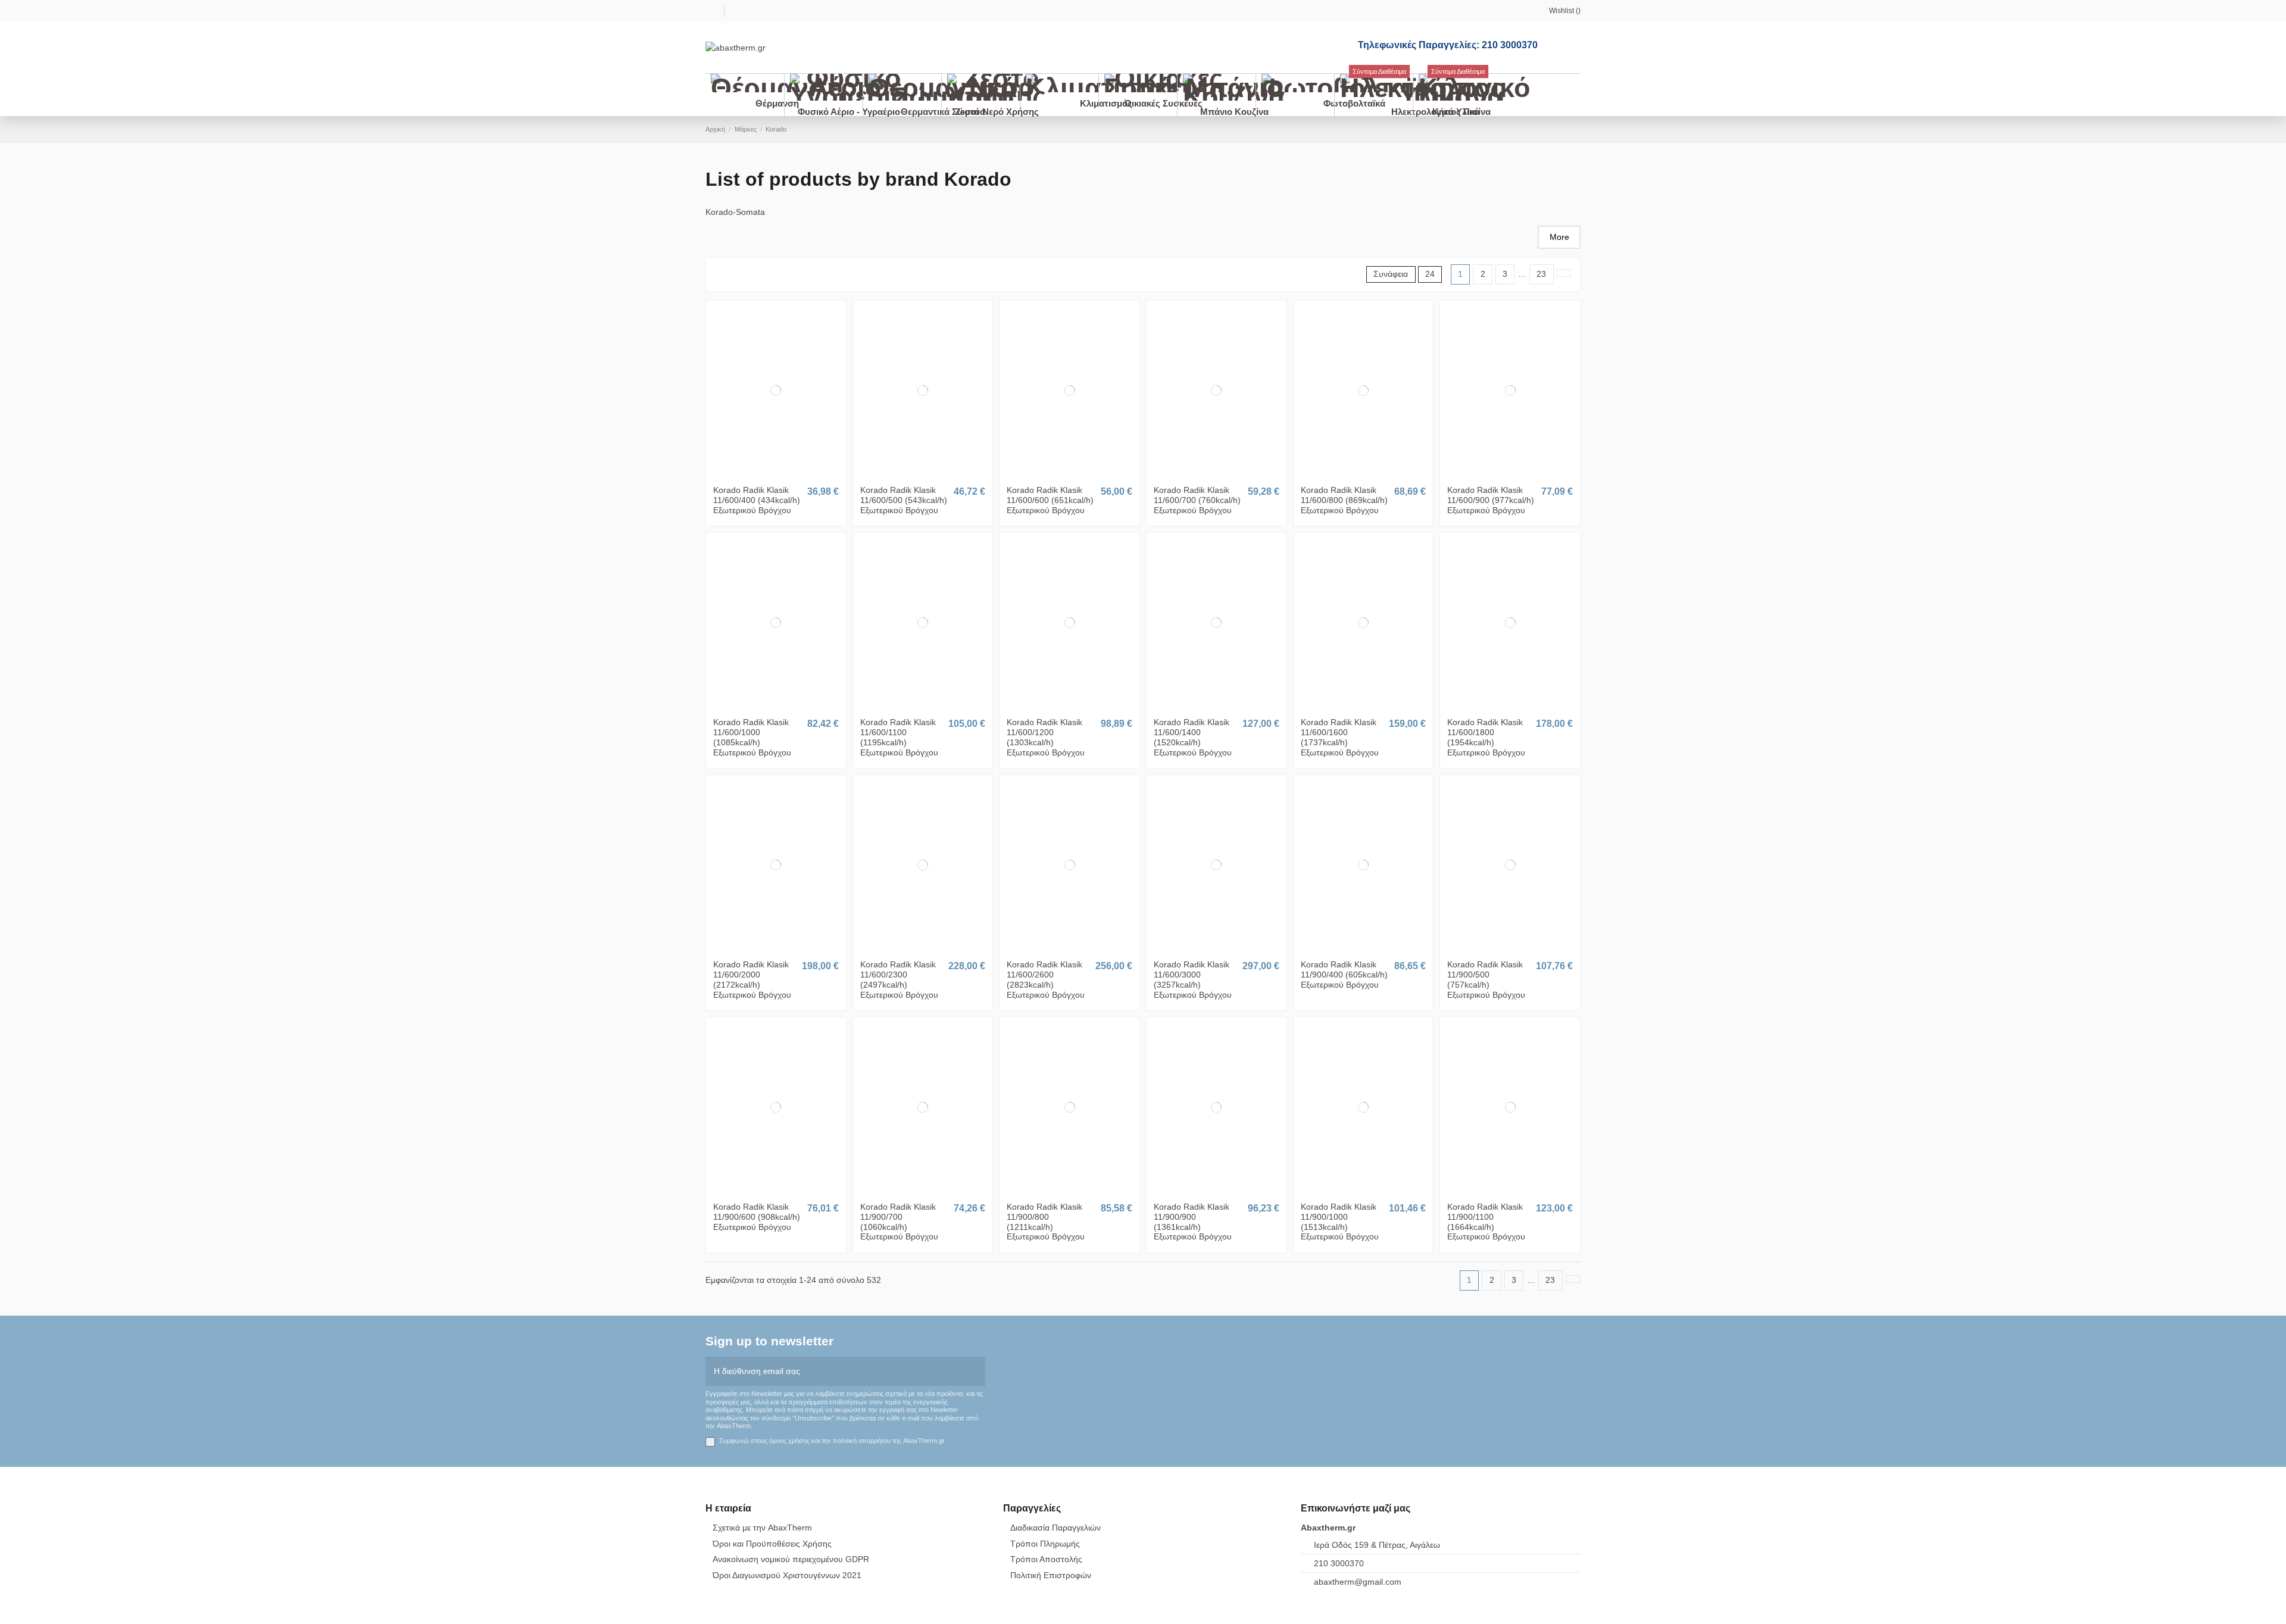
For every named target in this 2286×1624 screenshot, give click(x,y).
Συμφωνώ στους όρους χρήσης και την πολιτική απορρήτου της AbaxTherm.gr (832, 1441)
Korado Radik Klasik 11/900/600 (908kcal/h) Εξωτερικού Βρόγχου (757, 1217)
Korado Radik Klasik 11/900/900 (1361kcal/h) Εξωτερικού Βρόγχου (1193, 1222)
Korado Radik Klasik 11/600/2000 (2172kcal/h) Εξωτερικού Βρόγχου (752, 979)
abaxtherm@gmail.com (1358, 1582)
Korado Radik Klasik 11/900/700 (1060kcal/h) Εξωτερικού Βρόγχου (899, 1222)
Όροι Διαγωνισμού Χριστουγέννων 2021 (787, 1575)
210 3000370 (1339, 1563)
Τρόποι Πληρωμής (1045, 1544)
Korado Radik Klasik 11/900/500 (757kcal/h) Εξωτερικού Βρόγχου (1486, 979)
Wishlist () (1565, 11)
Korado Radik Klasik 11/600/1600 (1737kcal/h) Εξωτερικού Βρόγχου (1340, 737)
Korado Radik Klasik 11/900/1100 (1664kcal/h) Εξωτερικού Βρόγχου (1486, 1222)
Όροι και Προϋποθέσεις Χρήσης (772, 1544)
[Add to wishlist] (769, 475)
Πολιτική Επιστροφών (1051, 1575)
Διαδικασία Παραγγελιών (1055, 1528)
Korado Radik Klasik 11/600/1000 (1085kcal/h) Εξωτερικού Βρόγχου (752, 737)
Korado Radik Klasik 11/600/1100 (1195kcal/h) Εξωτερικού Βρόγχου (899, 737)
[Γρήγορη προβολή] (783, 475)
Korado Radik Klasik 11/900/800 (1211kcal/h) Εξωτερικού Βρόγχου (1046, 1222)
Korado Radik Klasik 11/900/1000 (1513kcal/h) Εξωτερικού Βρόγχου (1340, 1222)
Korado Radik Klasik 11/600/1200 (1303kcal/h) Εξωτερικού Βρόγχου (1046, 737)
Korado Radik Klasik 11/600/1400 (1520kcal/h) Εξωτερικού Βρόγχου (1193, 737)
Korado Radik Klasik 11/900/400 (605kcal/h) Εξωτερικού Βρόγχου (1344, 975)
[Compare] (776, 475)
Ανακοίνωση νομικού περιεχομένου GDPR (791, 1559)
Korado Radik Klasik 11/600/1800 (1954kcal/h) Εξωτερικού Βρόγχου (1486, 737)
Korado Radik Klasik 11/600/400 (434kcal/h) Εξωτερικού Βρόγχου (757, 500)
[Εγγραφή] (977, 1371)
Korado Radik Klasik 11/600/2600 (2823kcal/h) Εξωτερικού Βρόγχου (1046, 979)
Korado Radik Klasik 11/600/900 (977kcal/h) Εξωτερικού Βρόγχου (1491, 500)
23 (1541, 274)
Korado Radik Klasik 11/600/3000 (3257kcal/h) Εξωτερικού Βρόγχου (1193, 979)
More (1559, 237)
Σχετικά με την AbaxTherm (762, 1528)
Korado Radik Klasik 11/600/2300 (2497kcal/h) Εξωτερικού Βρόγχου (899, 979)
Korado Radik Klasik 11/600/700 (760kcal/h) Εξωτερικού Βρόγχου (1197, 500)
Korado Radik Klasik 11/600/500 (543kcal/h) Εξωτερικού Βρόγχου (904, 500)
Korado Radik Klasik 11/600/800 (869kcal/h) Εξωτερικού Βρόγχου (1344, 500)
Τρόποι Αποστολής (1046, 1559)
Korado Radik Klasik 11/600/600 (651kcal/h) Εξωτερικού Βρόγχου (1050, 500)
